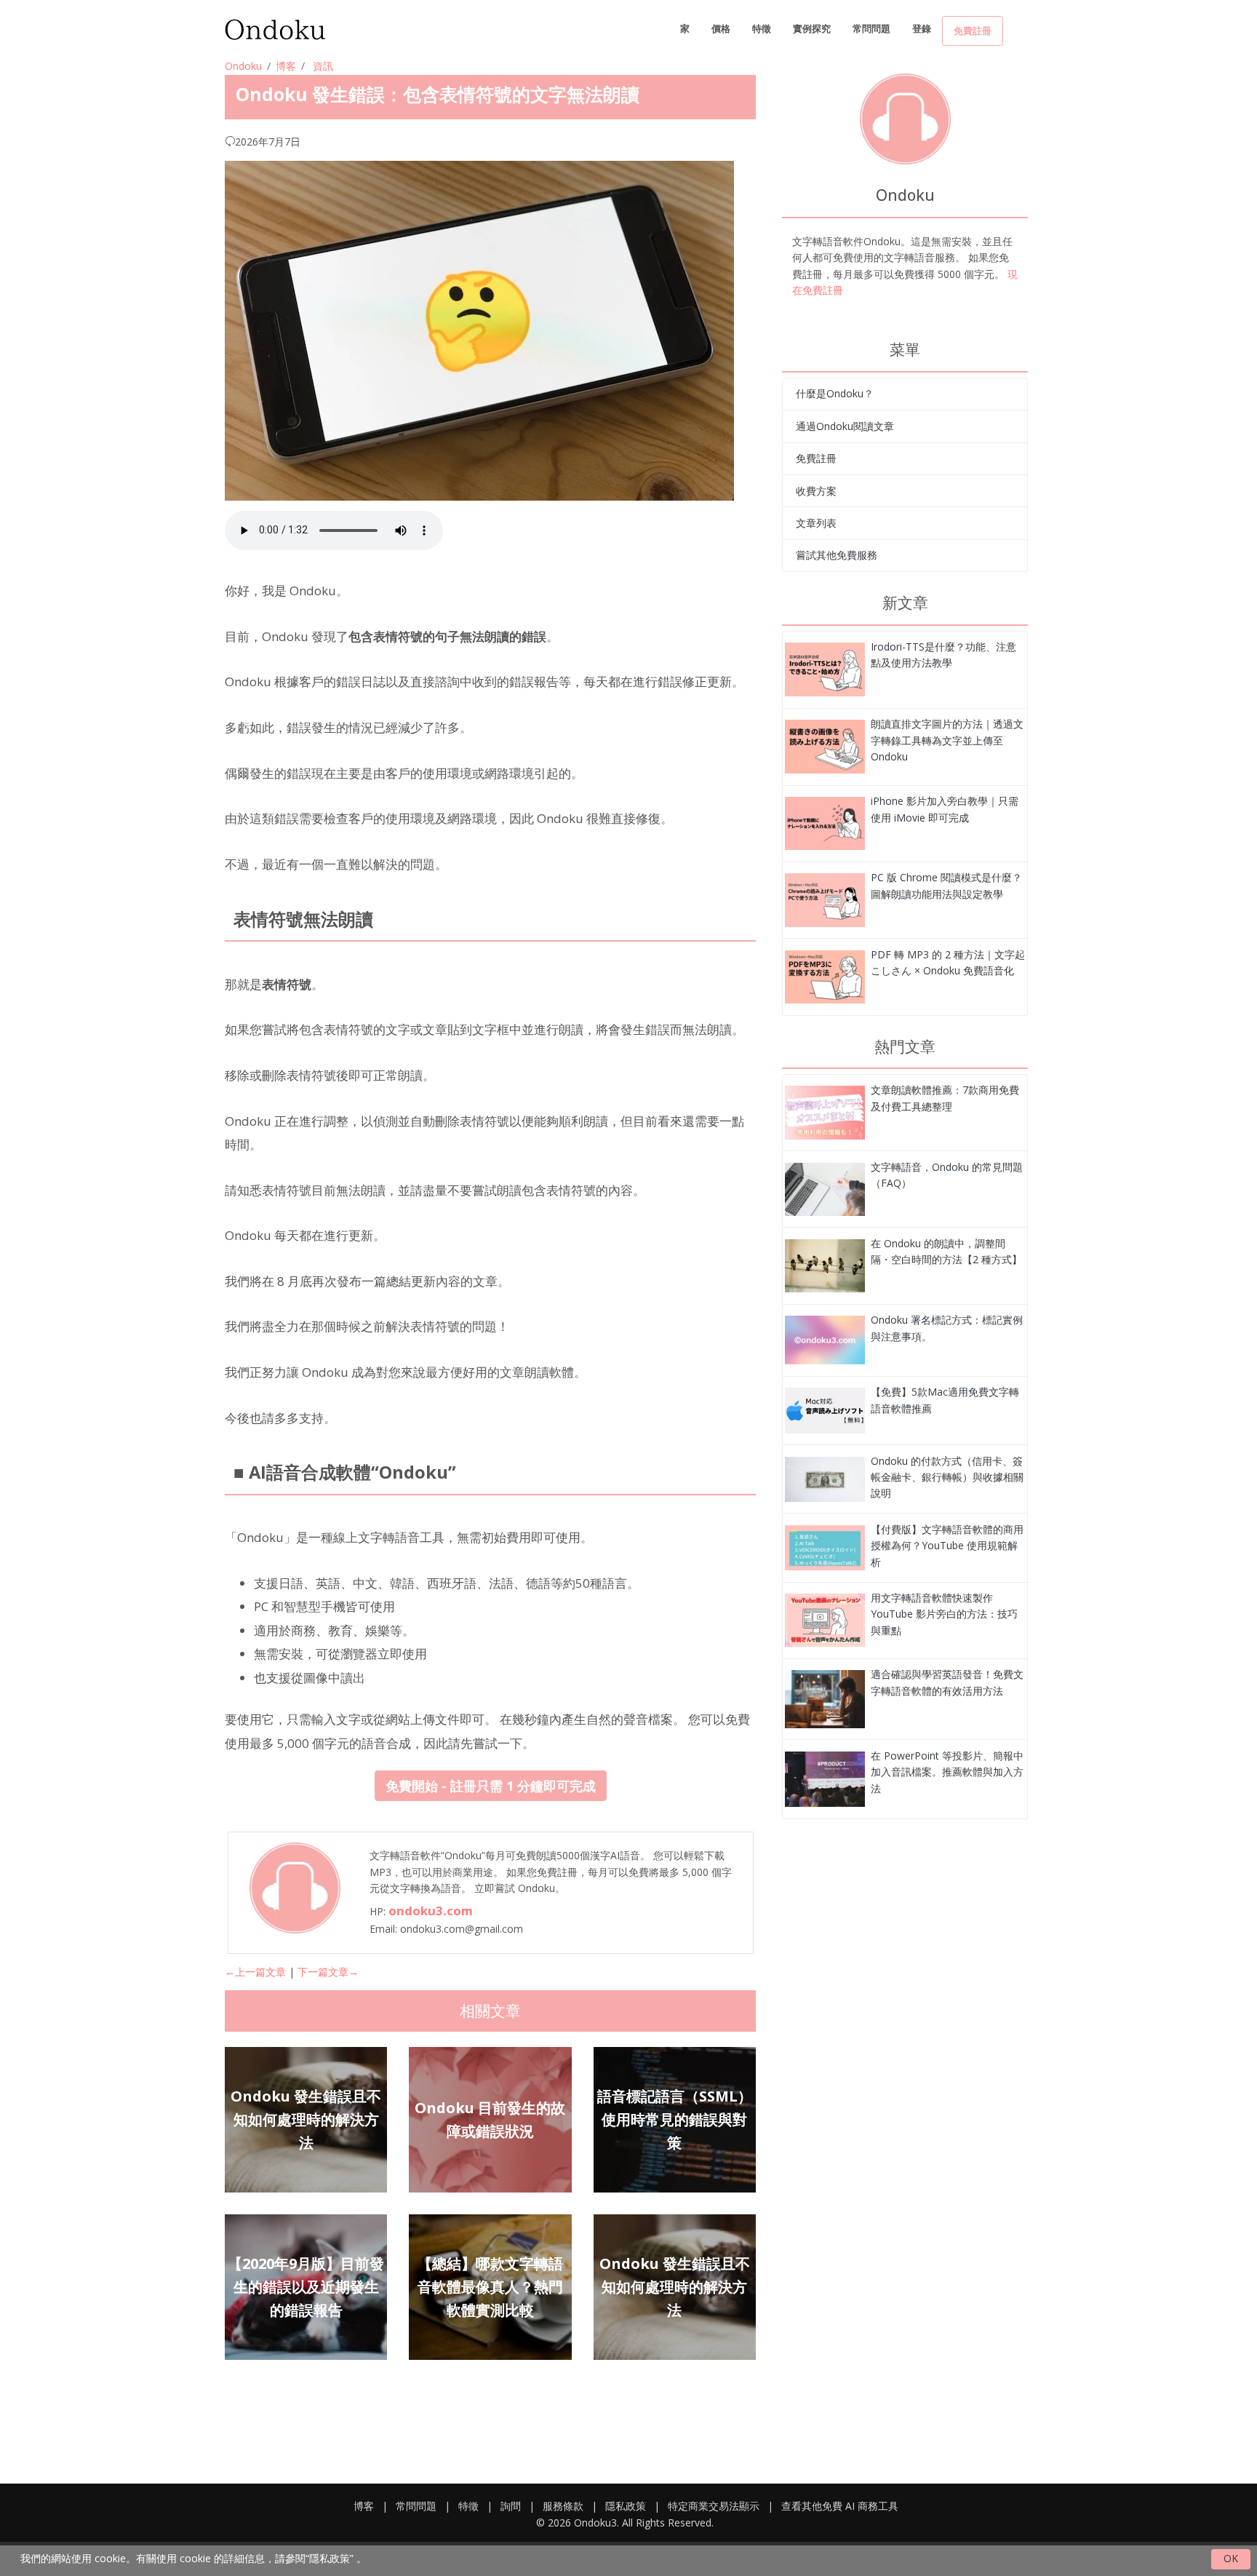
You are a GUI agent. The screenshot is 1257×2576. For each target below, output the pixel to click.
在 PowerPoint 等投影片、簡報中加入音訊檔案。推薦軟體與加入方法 (947, 1772)
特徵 (762, 28)
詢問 (511, 2506)
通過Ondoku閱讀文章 (845, 426)
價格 (721, 28)
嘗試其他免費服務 (837, 555)
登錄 (922, 28)
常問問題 (871, 28)
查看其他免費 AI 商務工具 (840, 2506)
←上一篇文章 (255, 1972)
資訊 (323, 66)
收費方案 (816, 491)
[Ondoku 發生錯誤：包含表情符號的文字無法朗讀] (825, 668)
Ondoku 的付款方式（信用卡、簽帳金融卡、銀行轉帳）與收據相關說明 (947, 1477)
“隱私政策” (330, 2558)
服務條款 (563, 2506)
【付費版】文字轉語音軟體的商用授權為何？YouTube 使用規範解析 (947, 1546)
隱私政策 (626, 2506)
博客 (286, 66)
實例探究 (812, 28)
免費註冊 (973, 31)
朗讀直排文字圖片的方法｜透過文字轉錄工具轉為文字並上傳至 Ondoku (947, 740)
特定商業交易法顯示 (714, 2506)
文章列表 (816, 523)
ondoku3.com (431, 1911)
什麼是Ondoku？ (835, 393)
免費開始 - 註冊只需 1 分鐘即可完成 (491, 1786)
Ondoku (243, 66)
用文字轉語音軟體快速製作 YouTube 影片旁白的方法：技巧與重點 (944, 1614)
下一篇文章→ (328, 1972)
